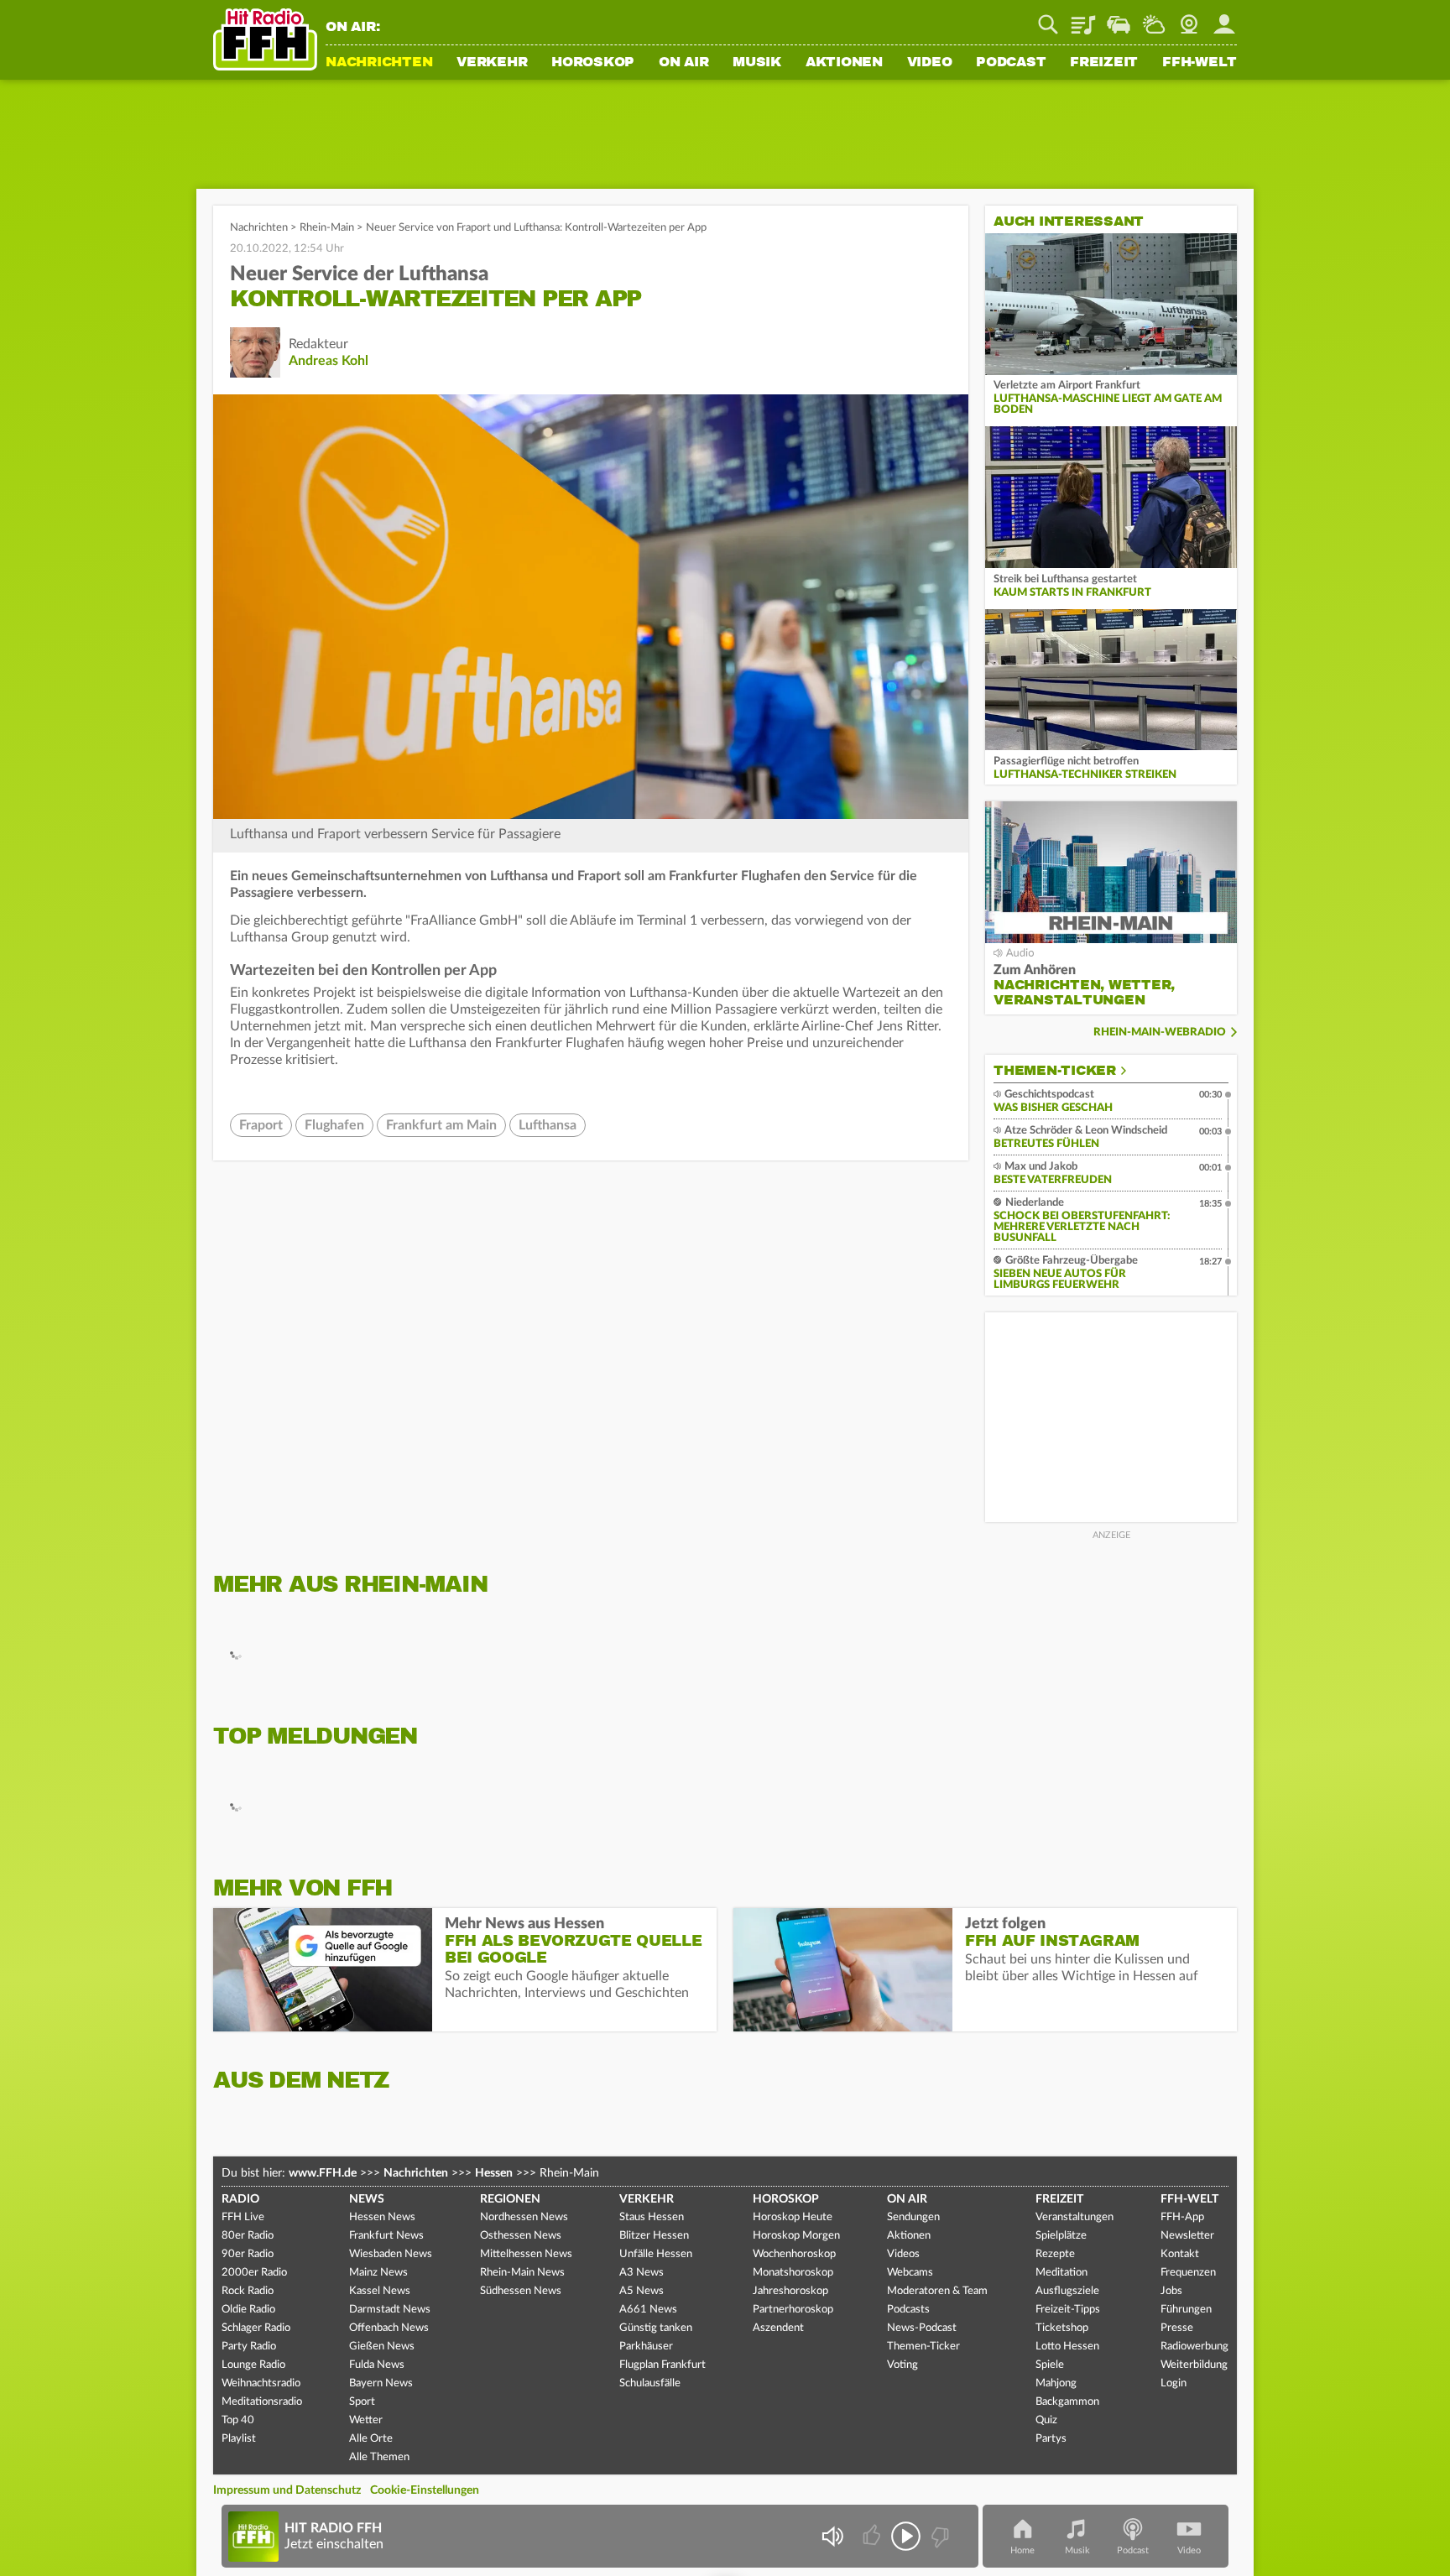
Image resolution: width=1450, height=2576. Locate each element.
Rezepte (1055, 2254)
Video (930, 63)
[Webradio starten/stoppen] (906, 2536)
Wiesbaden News (391, 2254)
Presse (1177, 2328)
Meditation (1061, 2273)
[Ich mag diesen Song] (873, 2536)
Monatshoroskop (793, 2273)
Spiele (1050, 2365)
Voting (902, 2365)
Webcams (910, 2273)
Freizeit (1104, 63)
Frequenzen (1188, 2273)
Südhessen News (521, 2291)
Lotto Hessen (1067, 2347)
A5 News (642, 2291)
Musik (757, 63)
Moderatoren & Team (937, 2291)
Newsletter (1187, 2236)
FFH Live (243, 2217)
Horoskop (593, 63)
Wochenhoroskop (794, 2254)
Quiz (1046, 2420)
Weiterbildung (1194, 2365)
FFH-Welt (1200, 63)
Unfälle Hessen (656, 2254)
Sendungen (913, 2217)
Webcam (1189, 18)
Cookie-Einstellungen (425, 2490)
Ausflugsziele (1067, 2291)
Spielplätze (1061, 2236)
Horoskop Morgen (796, 2236)
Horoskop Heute (793, 2217)
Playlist (1083, 18)
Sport (362, 2402)
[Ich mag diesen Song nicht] (939, 2536)
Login (1174, 2383)
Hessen (494, 2173)
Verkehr (492, 63)
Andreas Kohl (329, 361)
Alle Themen (379, 2457)
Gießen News (382, 2347)
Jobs (1171, 2291)
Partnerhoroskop (793, 2310)
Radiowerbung (1194, 2347)
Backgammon (1067, 2402)
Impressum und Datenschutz (287, 2490)
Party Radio (249, 2347)
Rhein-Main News (522, 2273)
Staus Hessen (652, 2217)
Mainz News (378, 2273)
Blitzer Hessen (654, 2236)
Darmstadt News (390, 2310)
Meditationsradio (262, 2402)
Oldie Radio (248, 2310)
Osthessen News (521, 2236)
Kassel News (380, 2291)
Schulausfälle (650, 2383)
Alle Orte (371, 2439)
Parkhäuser (646, 2347)
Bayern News (381, 2383)
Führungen (1186, 2310)
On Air (684, 63)
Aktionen (844, 63)
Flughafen (334, 1125)
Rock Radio (248, 2291)
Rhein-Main (327, 228)
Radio (240, 2199)
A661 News (648, 2310)
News (367, 2199)
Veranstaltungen (1074, 2217)
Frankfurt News (386, 2236)
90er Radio (248, 2254)
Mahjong (1056, 2383)
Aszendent (778, 2328)
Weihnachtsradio (261, 2383)
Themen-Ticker (1055, 1071)
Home (1022, 2550)
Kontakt (1180, 2254)
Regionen (510, 2199)
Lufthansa (548, 1125)
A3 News (642, 2273)
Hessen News (382, 2217)
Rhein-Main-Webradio (1160, 1032)
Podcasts (908, 2310)
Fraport (261, 1125)
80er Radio (248, 2236)
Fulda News (377, 2365)
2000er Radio (254, 2273)
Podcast (1011, 63)
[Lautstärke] (832, 2536)
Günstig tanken (656, 2328)
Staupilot (1119, 18)
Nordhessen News (524, 2217)
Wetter (1154, 18)
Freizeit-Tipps (1068, 2310)
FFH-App (1182, 2217)
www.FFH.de (323, 2173)
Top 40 (238, 2420)
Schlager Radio (256, 2328)
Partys (1051, 2439)
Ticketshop (1062, 2328)
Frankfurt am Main (441, 1125)
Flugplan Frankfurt (662, 2365)
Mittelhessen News (526, 2254)
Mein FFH (1224, 18)
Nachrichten (379, 63)
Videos (903, 2254)
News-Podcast (922, 2328)
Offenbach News (389, 2328)
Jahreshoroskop (790, 2291)
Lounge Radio (253, 2365)
